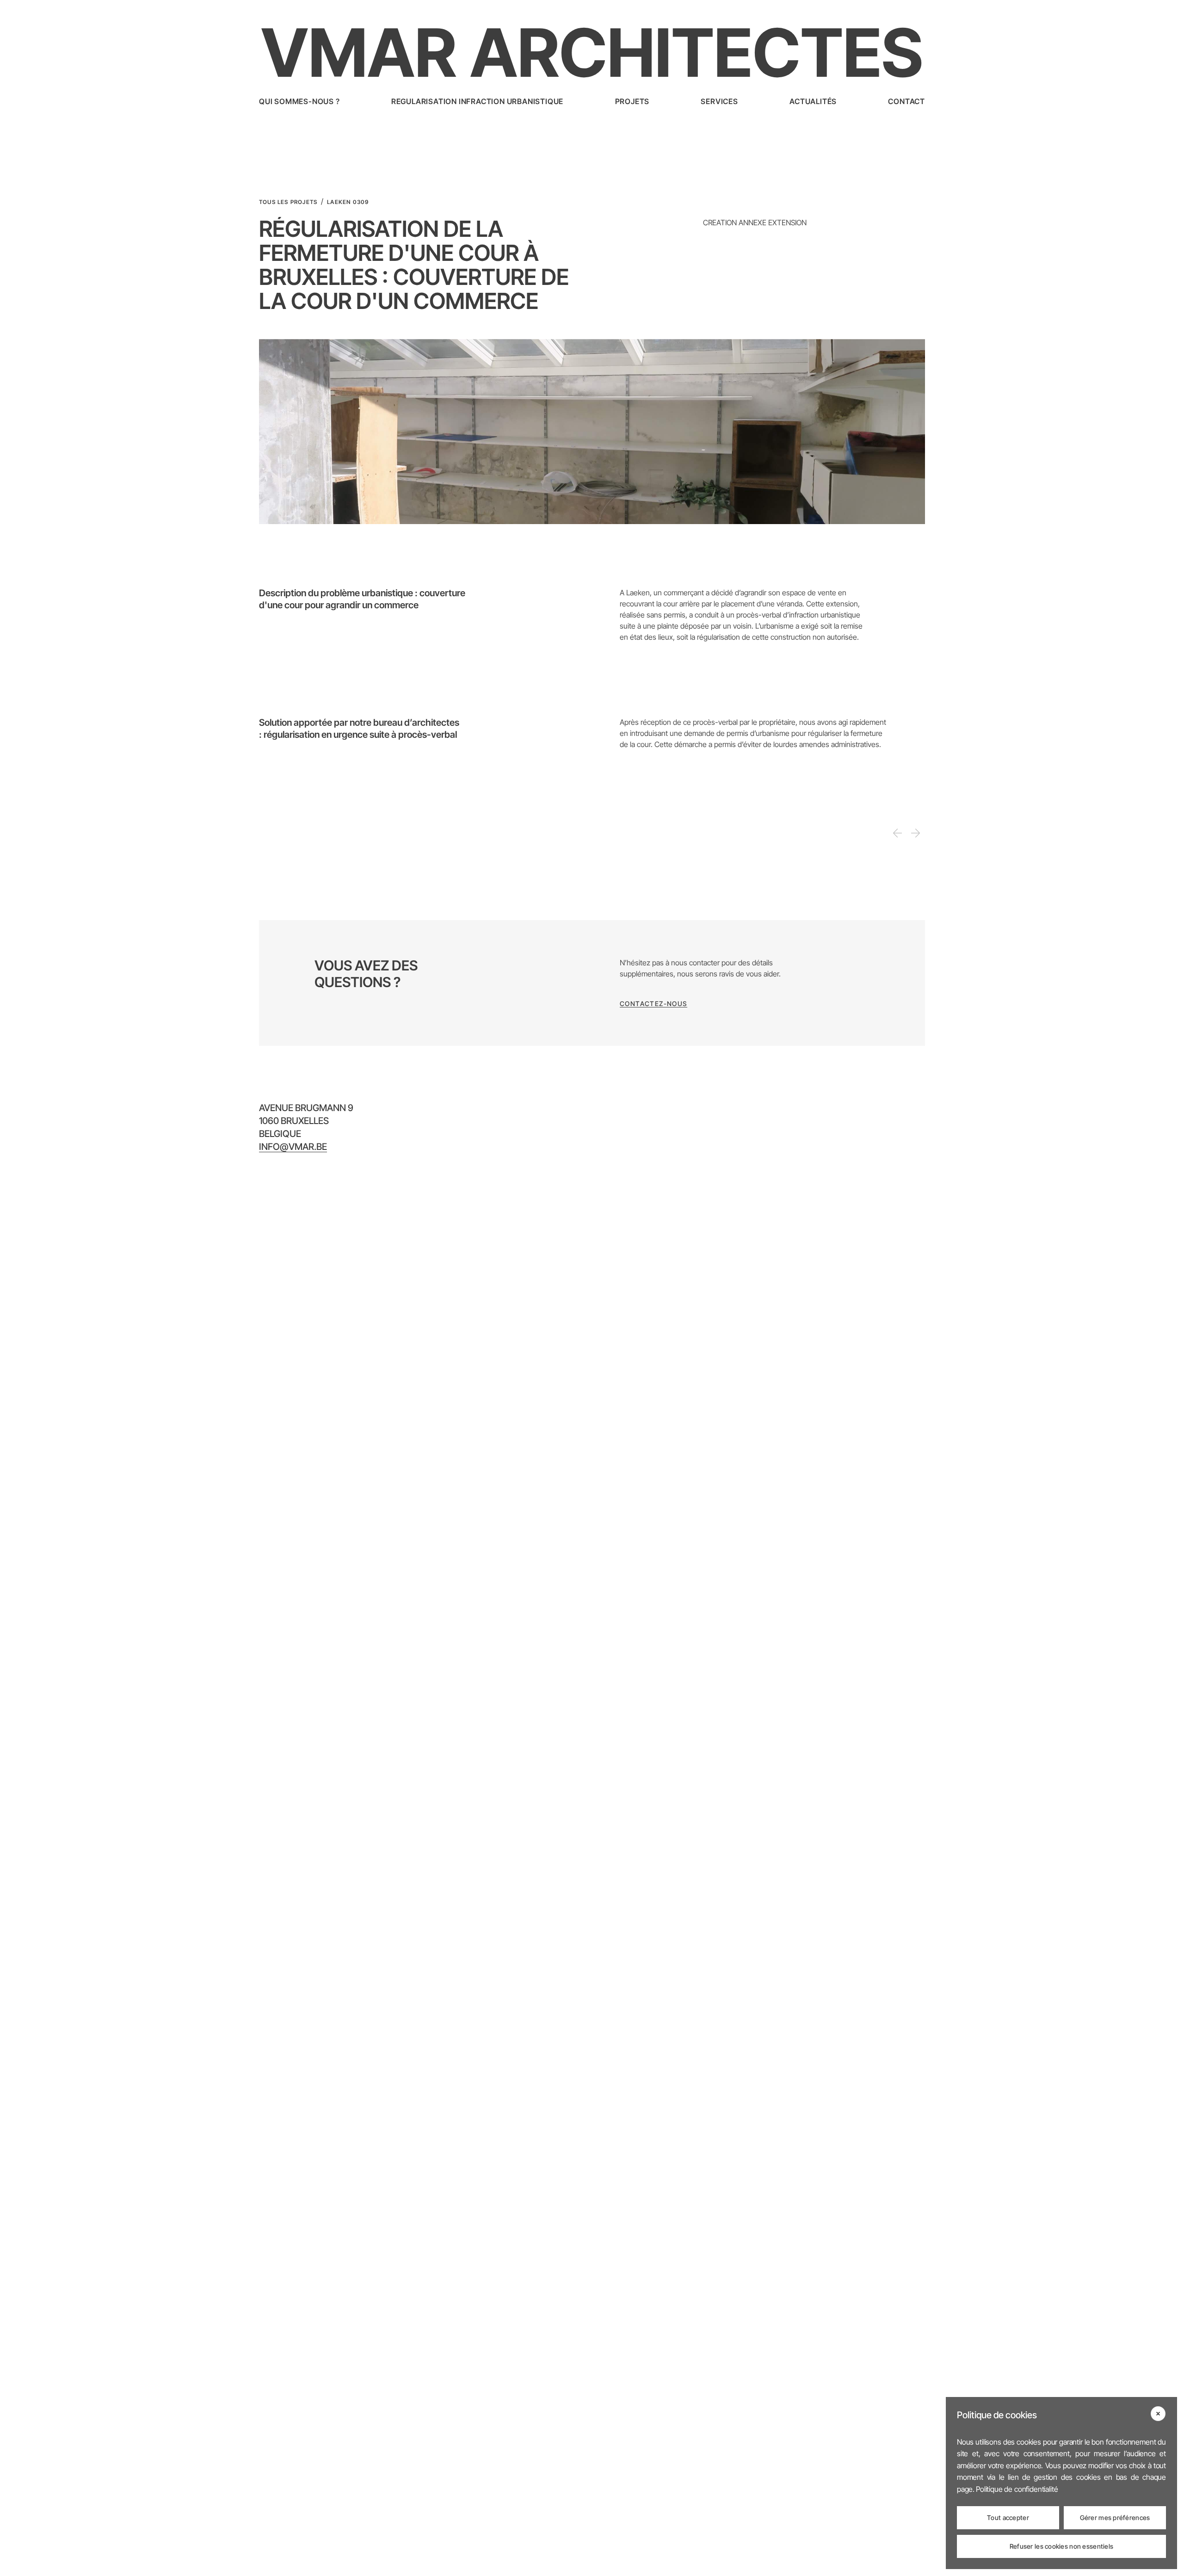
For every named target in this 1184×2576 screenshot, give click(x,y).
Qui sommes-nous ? (299, 101)
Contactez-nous (654, 1004)
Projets (632, 101)
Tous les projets (288, 202)
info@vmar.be (293, 1147)
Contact (906, 101)
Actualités (813, 101)
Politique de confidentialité (1017, 2489)
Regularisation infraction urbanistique (477, 101)
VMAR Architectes (592, 53)
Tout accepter (1008, 2517)
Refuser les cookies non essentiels (1062, 2546)
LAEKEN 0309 (348, 202)
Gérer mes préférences (1115, 2517)
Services (719, 101)
